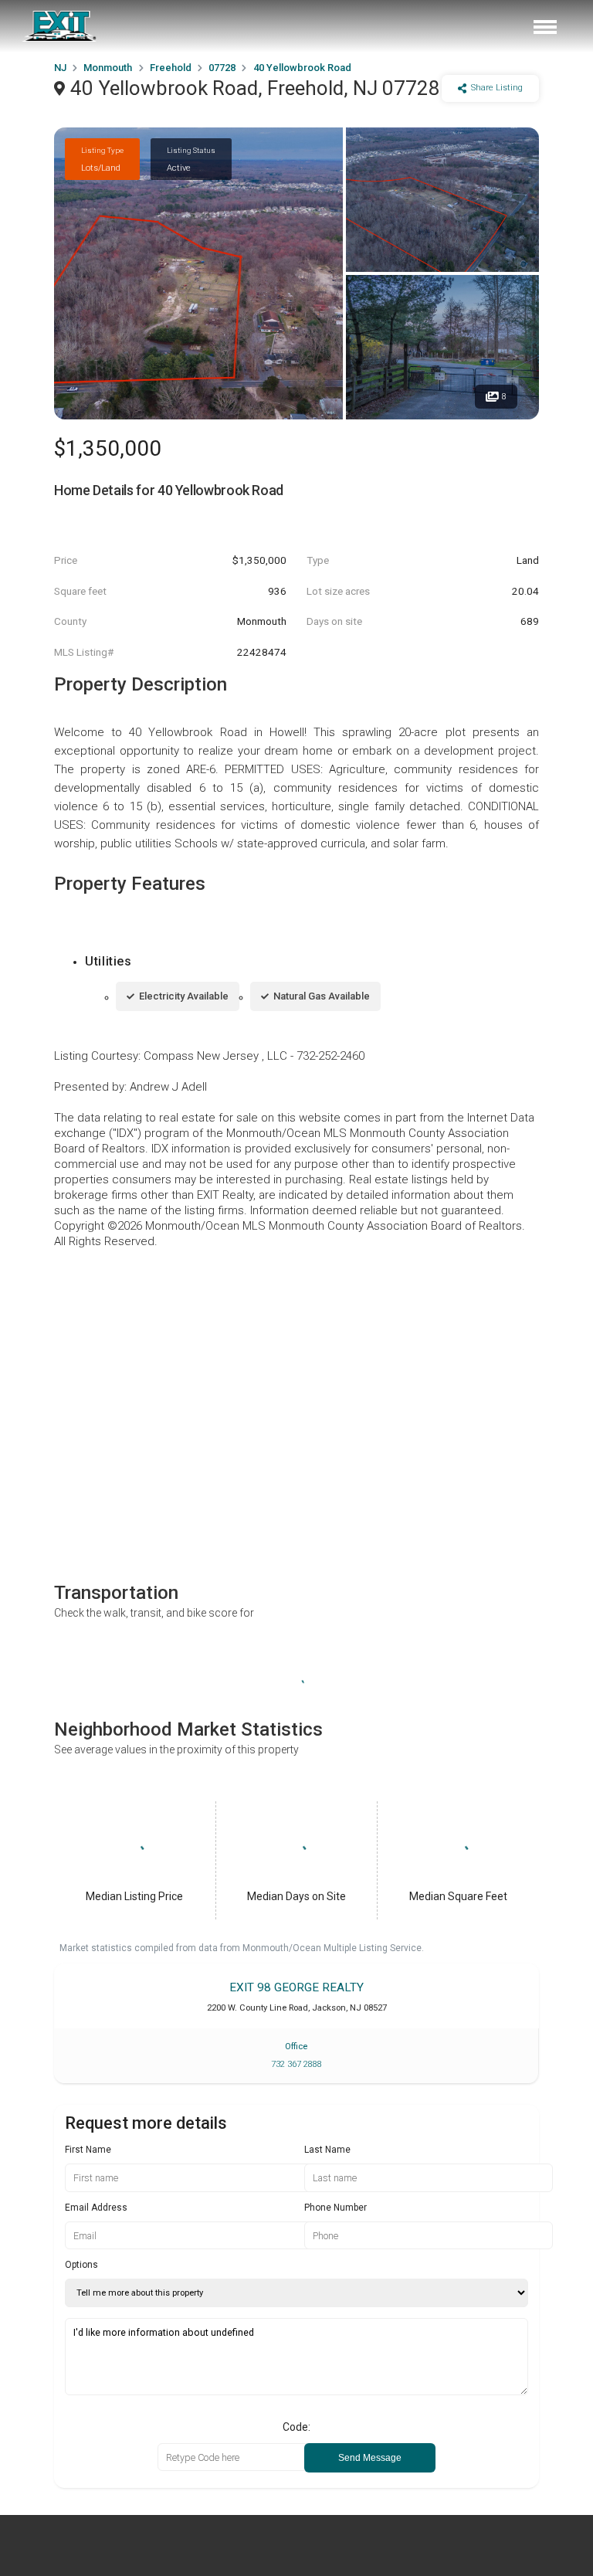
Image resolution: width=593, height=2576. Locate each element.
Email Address (96, 2208)
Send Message (370, 2458)
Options (81, 2265)
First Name (88, 2150)
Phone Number (335, 2208)
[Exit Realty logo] (60, 26)
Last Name (327, 2150)
